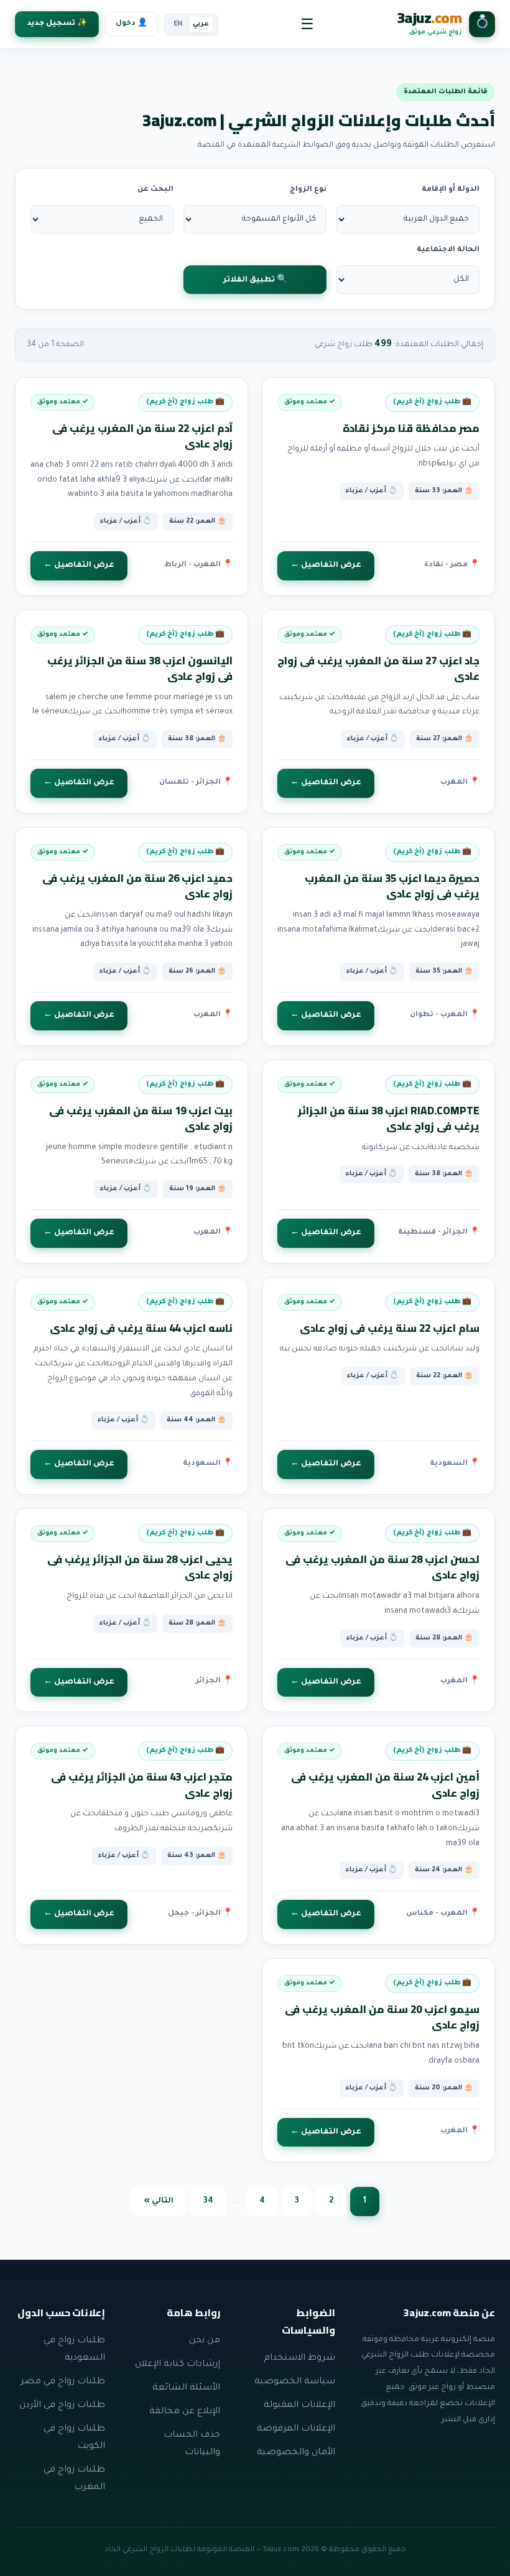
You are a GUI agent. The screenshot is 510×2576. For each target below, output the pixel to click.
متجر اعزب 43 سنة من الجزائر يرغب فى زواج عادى (142, 1785)
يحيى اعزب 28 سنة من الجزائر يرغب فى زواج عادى (140, 1567)
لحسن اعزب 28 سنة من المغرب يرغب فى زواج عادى (382, 1567)
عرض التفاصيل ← (326, 566)
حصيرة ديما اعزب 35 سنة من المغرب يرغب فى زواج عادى (392, 886)
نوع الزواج (308, 190)
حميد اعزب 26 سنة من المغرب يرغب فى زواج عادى (137, 886)
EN (178, 24)
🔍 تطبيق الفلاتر (255, 280)
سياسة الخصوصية (295, 2382)
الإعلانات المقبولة (299, 2406)
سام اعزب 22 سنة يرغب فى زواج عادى (390, 1328)
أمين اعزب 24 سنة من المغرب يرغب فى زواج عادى (385, 1785)
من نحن (205, 2341)
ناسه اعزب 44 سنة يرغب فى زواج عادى (141, 1328)
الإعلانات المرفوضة (296, 2429)
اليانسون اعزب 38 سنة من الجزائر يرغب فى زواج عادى (140, 669)
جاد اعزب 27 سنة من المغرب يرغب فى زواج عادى (378, 669)
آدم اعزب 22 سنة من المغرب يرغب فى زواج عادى (142, 436)
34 (208, 2201)
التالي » (159, 2201)
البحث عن (155, 190)
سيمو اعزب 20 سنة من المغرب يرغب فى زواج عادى (382, 2017)
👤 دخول (132, 24)
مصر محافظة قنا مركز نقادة (411, 428)
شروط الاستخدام (299, 2358)
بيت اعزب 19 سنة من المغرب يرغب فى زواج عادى (141, 1119)
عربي (201, 24)
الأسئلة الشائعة (186, 2388)
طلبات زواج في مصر (63, 2382)
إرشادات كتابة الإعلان (178, 2365)
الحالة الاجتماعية (448, 250)
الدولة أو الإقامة (451, 190)
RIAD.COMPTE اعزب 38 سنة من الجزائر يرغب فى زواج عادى (389, 1119)
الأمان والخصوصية (296, 2453)
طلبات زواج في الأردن (62, 2406)
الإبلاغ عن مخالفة (185, 2412)
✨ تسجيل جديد (57, 24)
